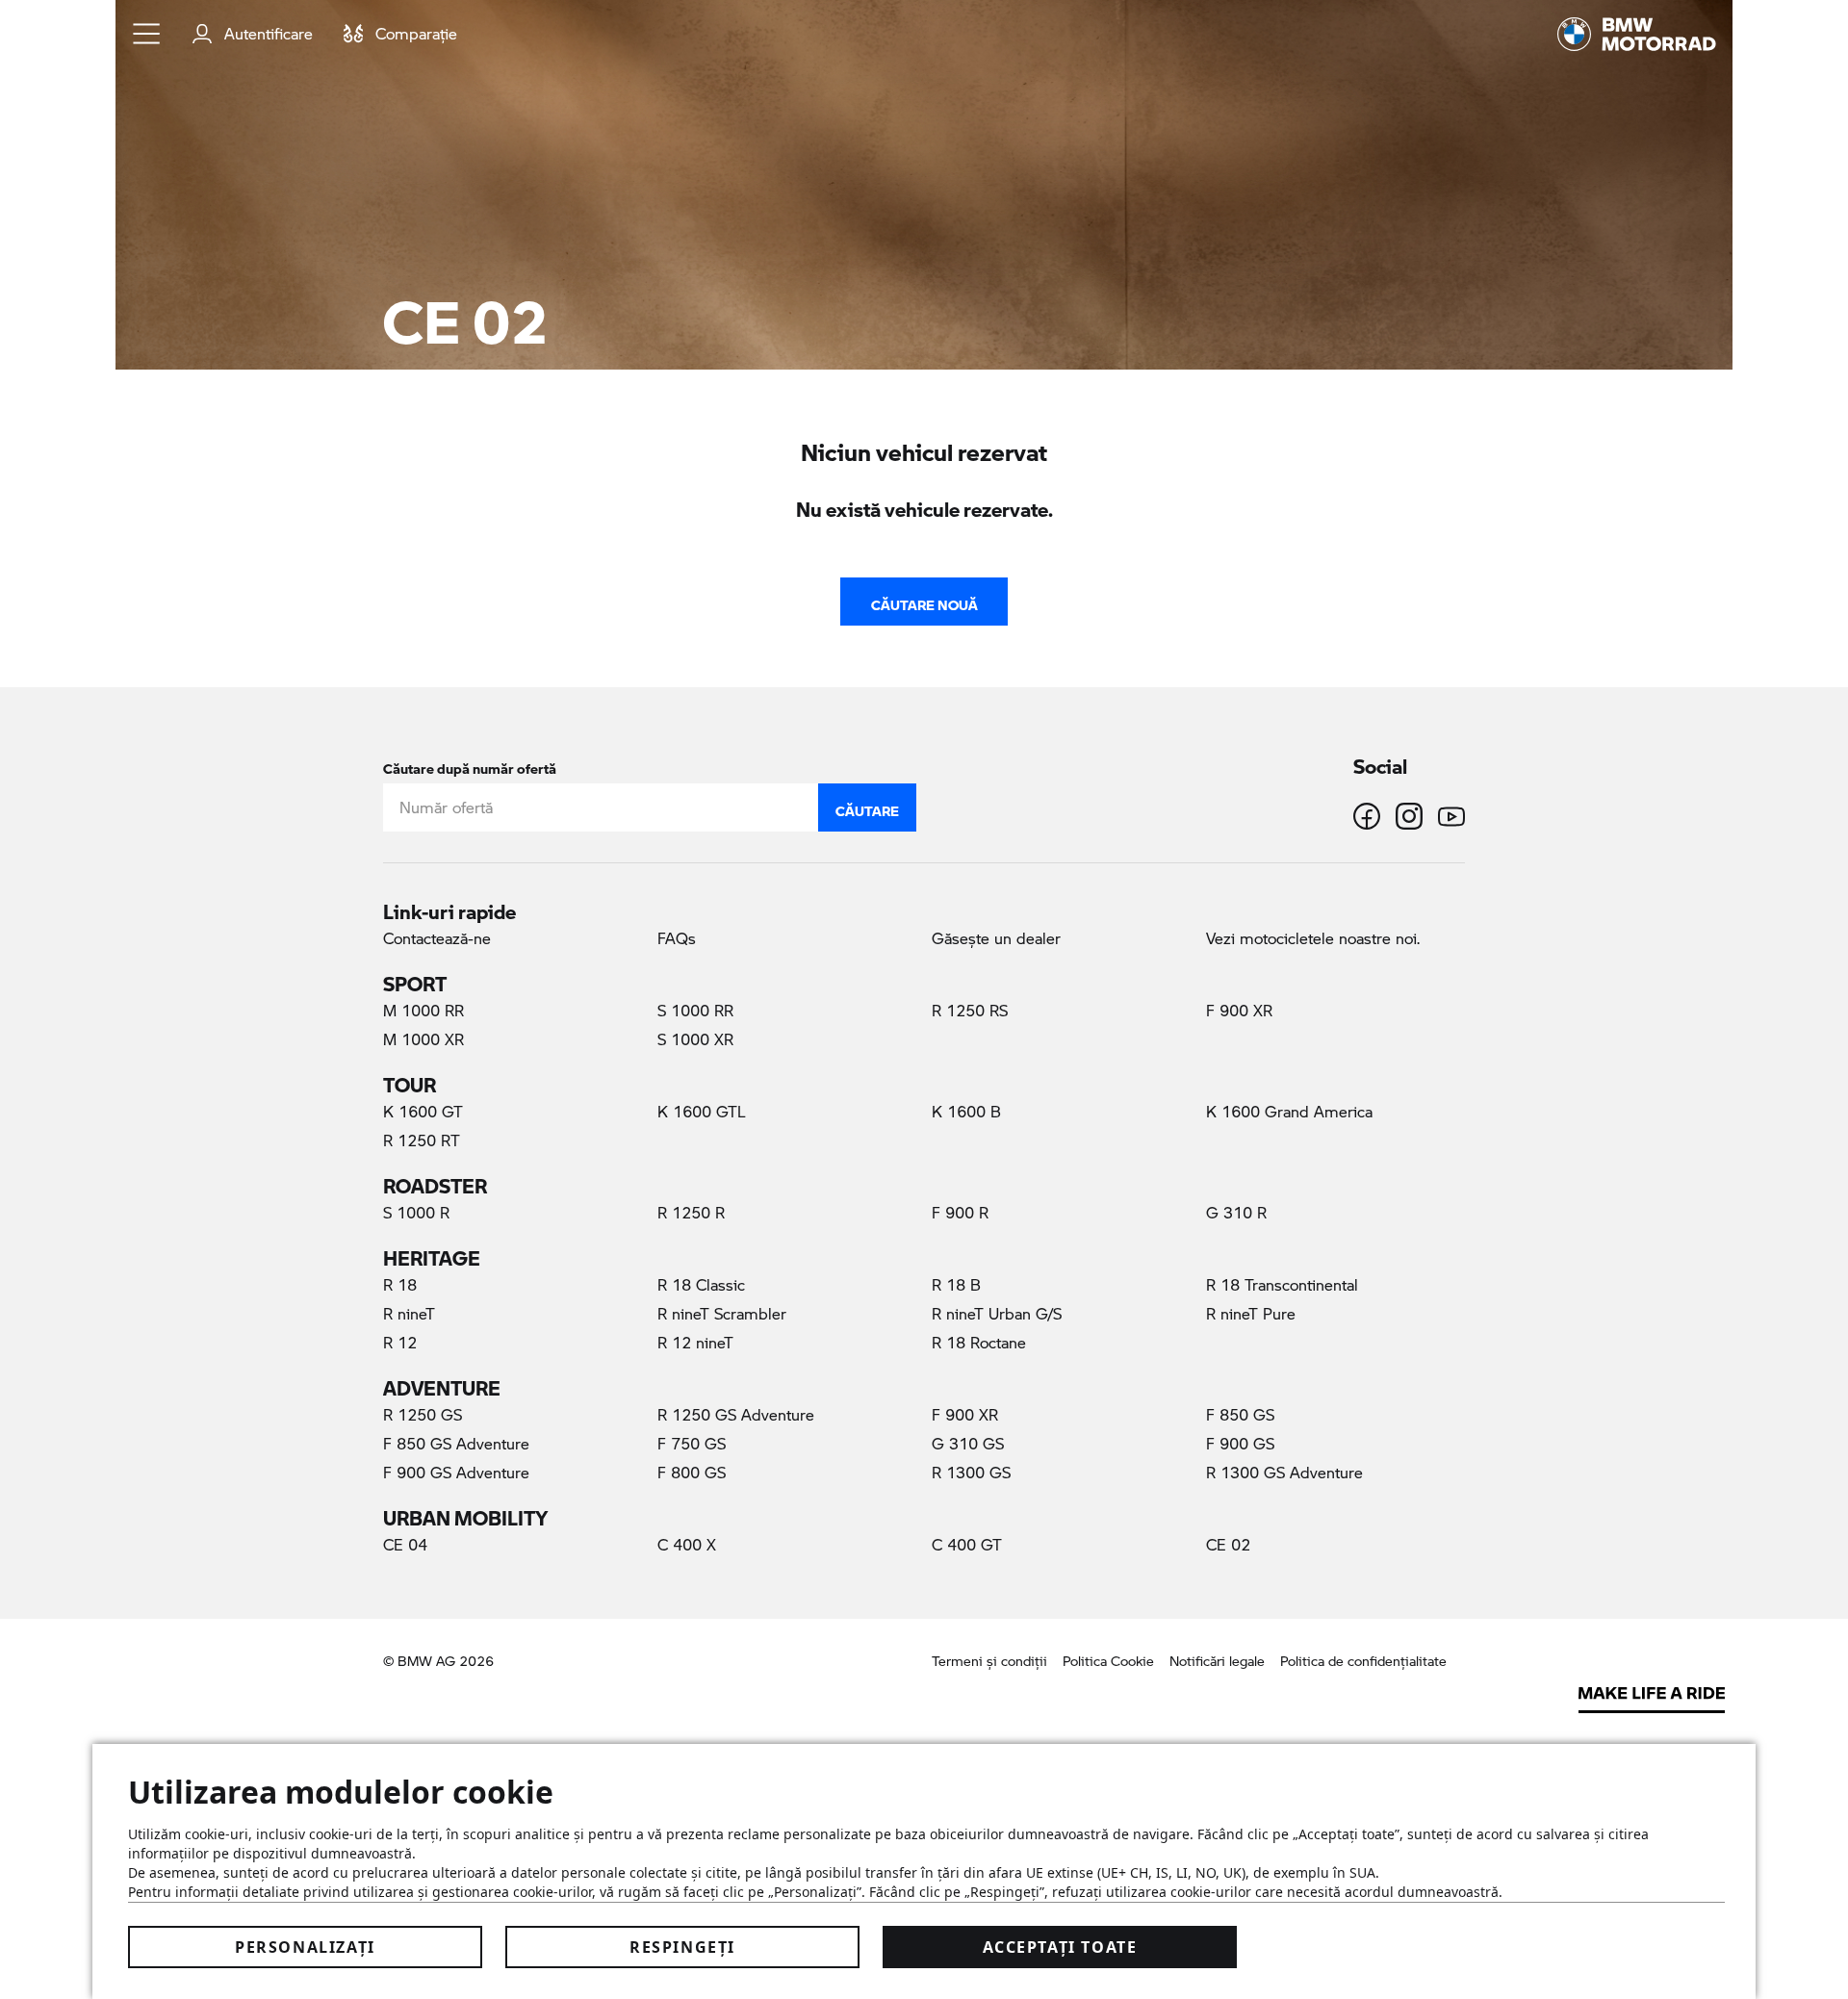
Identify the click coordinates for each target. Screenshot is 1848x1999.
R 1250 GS (423, 1414)
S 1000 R (416, 1212)
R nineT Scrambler (722, 1313)
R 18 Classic (701, 1284)
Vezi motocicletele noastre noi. (1313, 938)
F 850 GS (1240, 1414)
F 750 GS (692, 1443)
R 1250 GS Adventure (736, 1414)
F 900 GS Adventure (456, 1472)
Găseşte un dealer (996, 938)
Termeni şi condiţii (989, 1661)
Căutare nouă (924, 601)
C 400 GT (967, 1544)
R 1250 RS (970, 1010)
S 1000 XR (695, 1039)
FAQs (677, 938)
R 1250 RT (422, 1140)
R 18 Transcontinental (1282, 1284)
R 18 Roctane (979, 1342)
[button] (147, 34)
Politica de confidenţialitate (1363, 1661)
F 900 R (960, 1212)
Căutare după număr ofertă (470, 765)
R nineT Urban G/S (997, 1313)
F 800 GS (692, 1472)
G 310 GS (968, 1443)
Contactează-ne (437, 938)
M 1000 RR (423, 1010)
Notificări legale (1217, 1661)
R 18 (400, 1284)
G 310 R (1236, 1212)
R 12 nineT (695, 1342)
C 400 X (687, 1544)
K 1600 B (966, 1111)
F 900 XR (1239, 1010)
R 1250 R (691, 1212)
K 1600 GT (423, 1111)
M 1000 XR (423, 1039)
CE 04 (405, 1544)
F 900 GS (1240, 1443)
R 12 (400, 1342)
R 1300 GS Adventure (1284, 1472)
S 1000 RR (695, 1010)
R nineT (409, 1313)
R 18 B (956, 1284)
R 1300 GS (971, 1472)
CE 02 (1253, 1544)
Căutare (867, 807)
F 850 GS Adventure (456, 1443)
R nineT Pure (1251, 1313)
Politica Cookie (1108, 1661)
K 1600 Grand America (1289, 1111)
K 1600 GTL (702, 1111)
